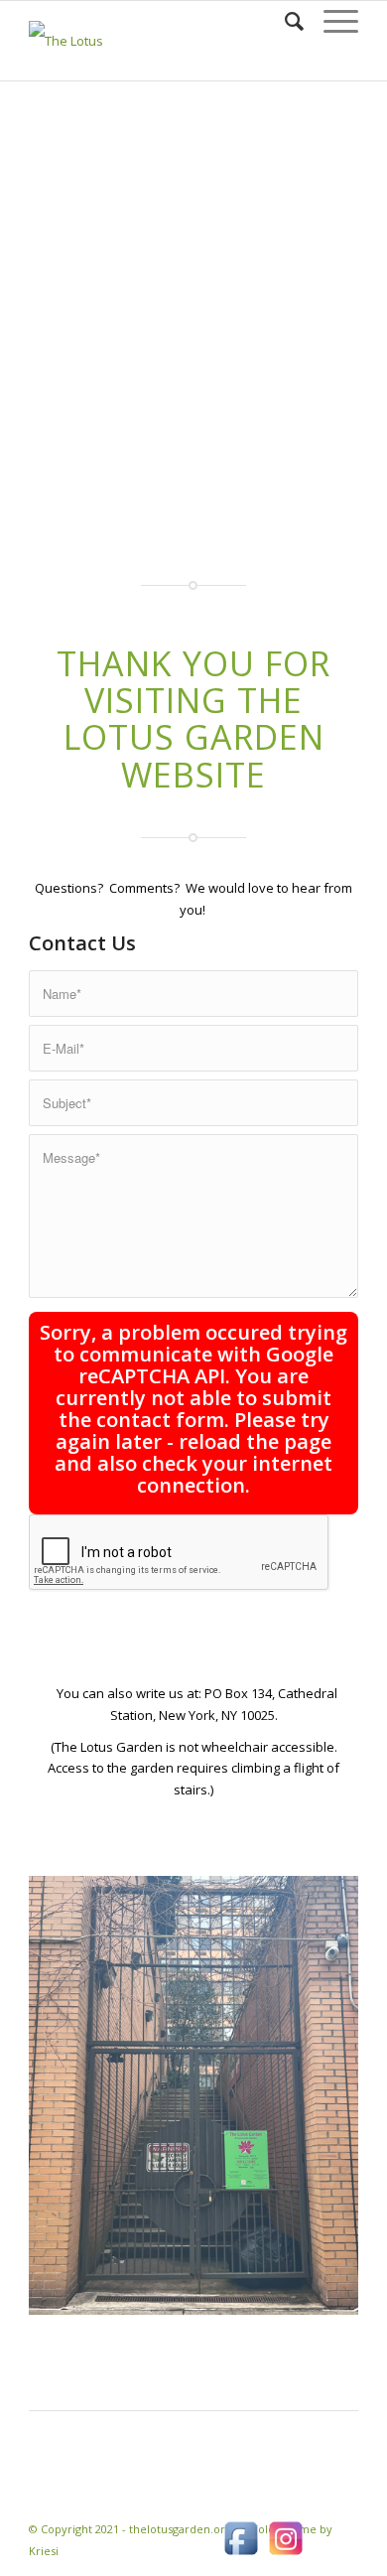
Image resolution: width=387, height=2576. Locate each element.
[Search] (284, 21)
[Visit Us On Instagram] (285, 2555)
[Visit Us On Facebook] (241, 2555)
